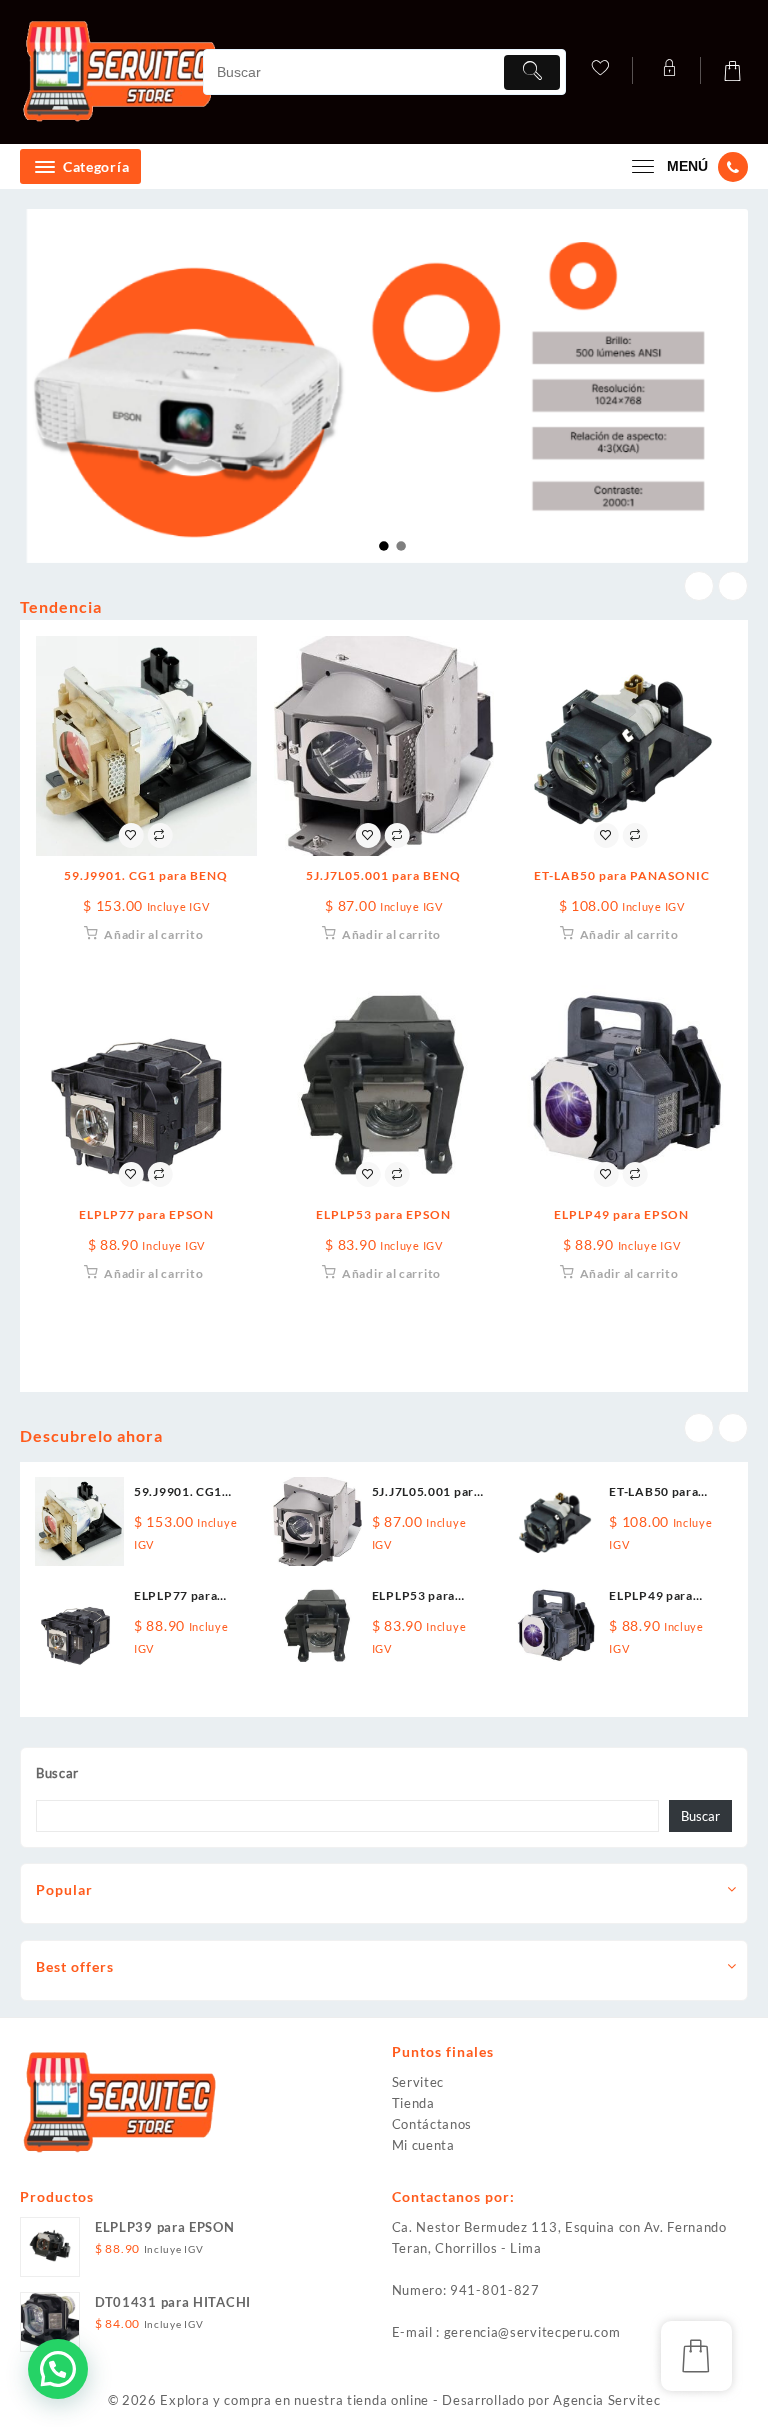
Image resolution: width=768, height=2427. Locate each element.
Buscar (57, 1773)
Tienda (413, 2103)
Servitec (418, 2082)
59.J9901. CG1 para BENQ (146, 875)
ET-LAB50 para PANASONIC (622, 875)
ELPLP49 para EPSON (621, 1214)
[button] (58, 2369)
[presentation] (699, 586)
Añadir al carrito (153, 934)
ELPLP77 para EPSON (146, 1214)
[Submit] (532, 72)
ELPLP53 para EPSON (383, 1214)
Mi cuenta (423, 2145)
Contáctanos (432, 2124)
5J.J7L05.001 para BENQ (383, 875)
